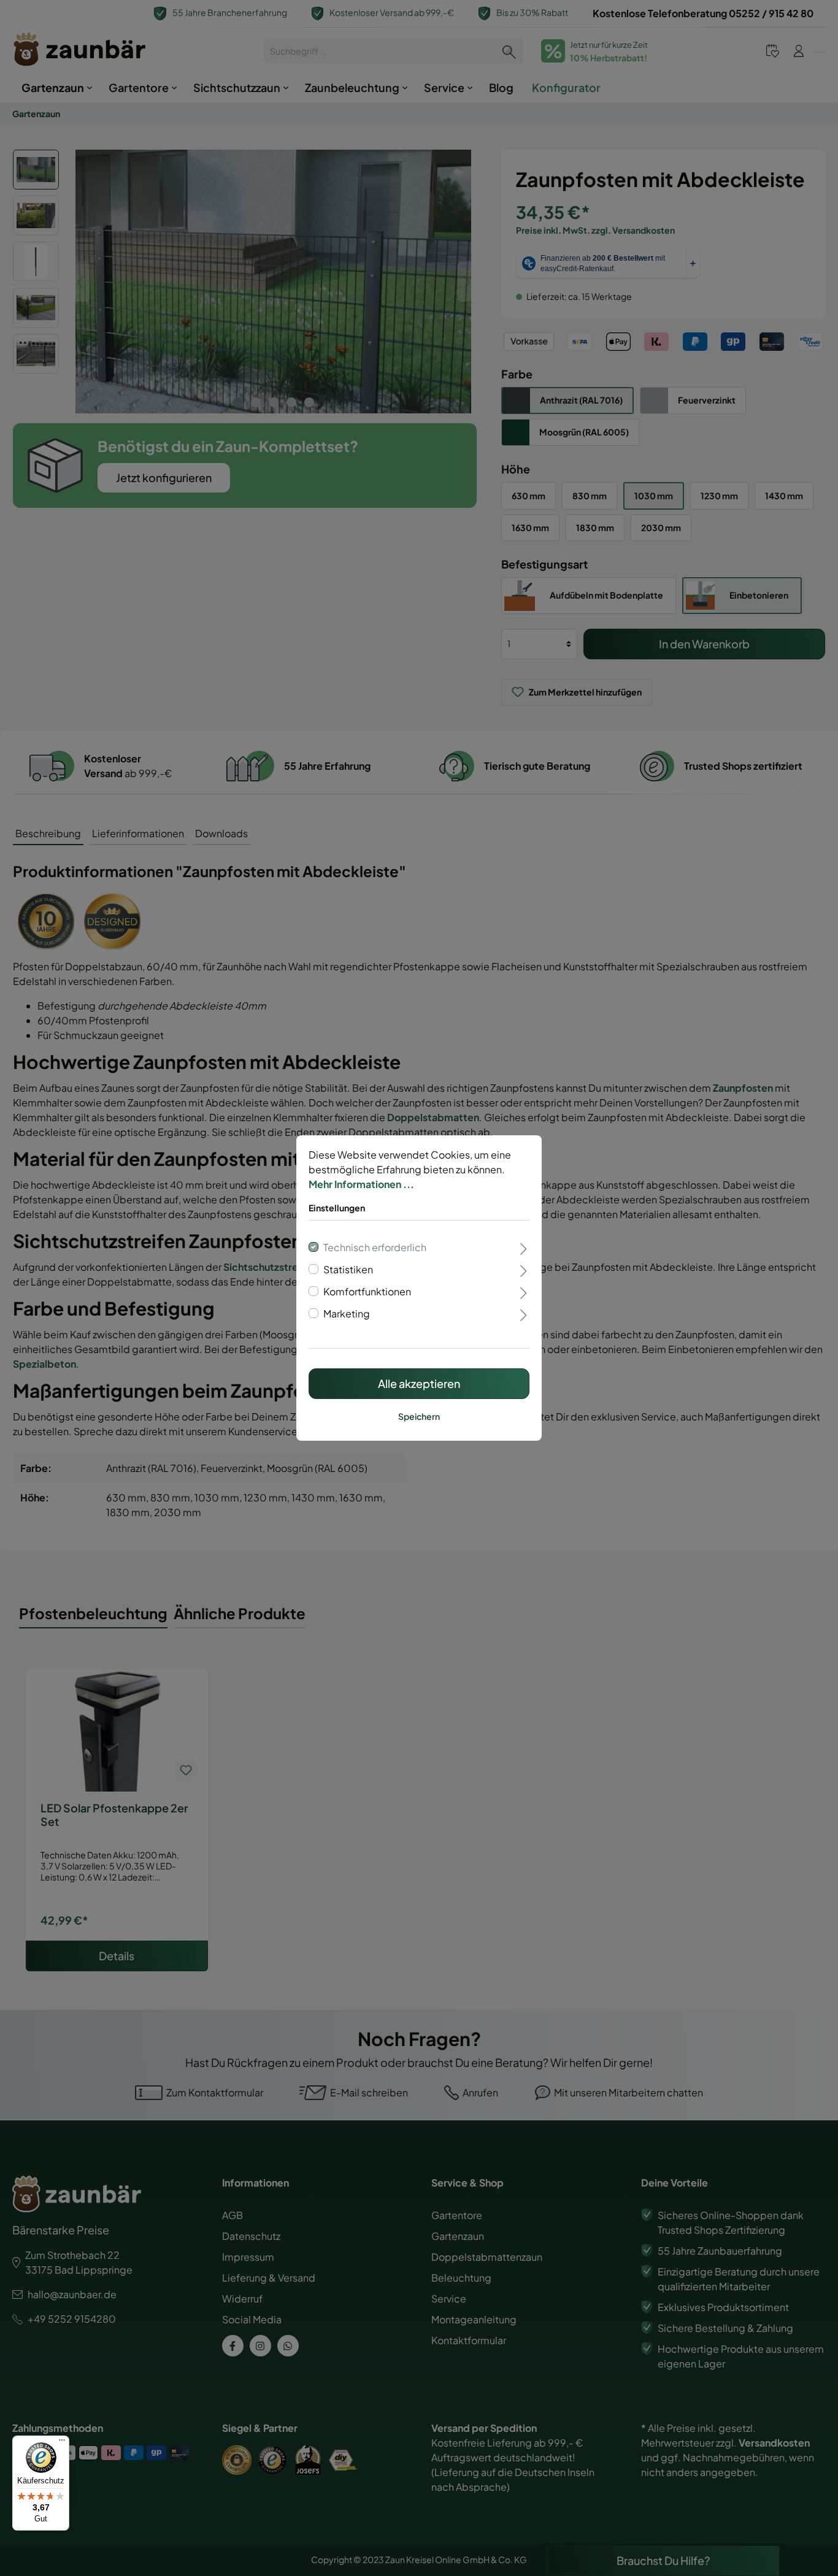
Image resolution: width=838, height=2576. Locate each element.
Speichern (419, 1416)
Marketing (347, 1313)
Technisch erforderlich (375, 1247)
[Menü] (62, 2443)
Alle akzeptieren (419, 1383)
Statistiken (348, 1269)
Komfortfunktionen (367, 1291)
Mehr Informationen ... (361, 1184)
